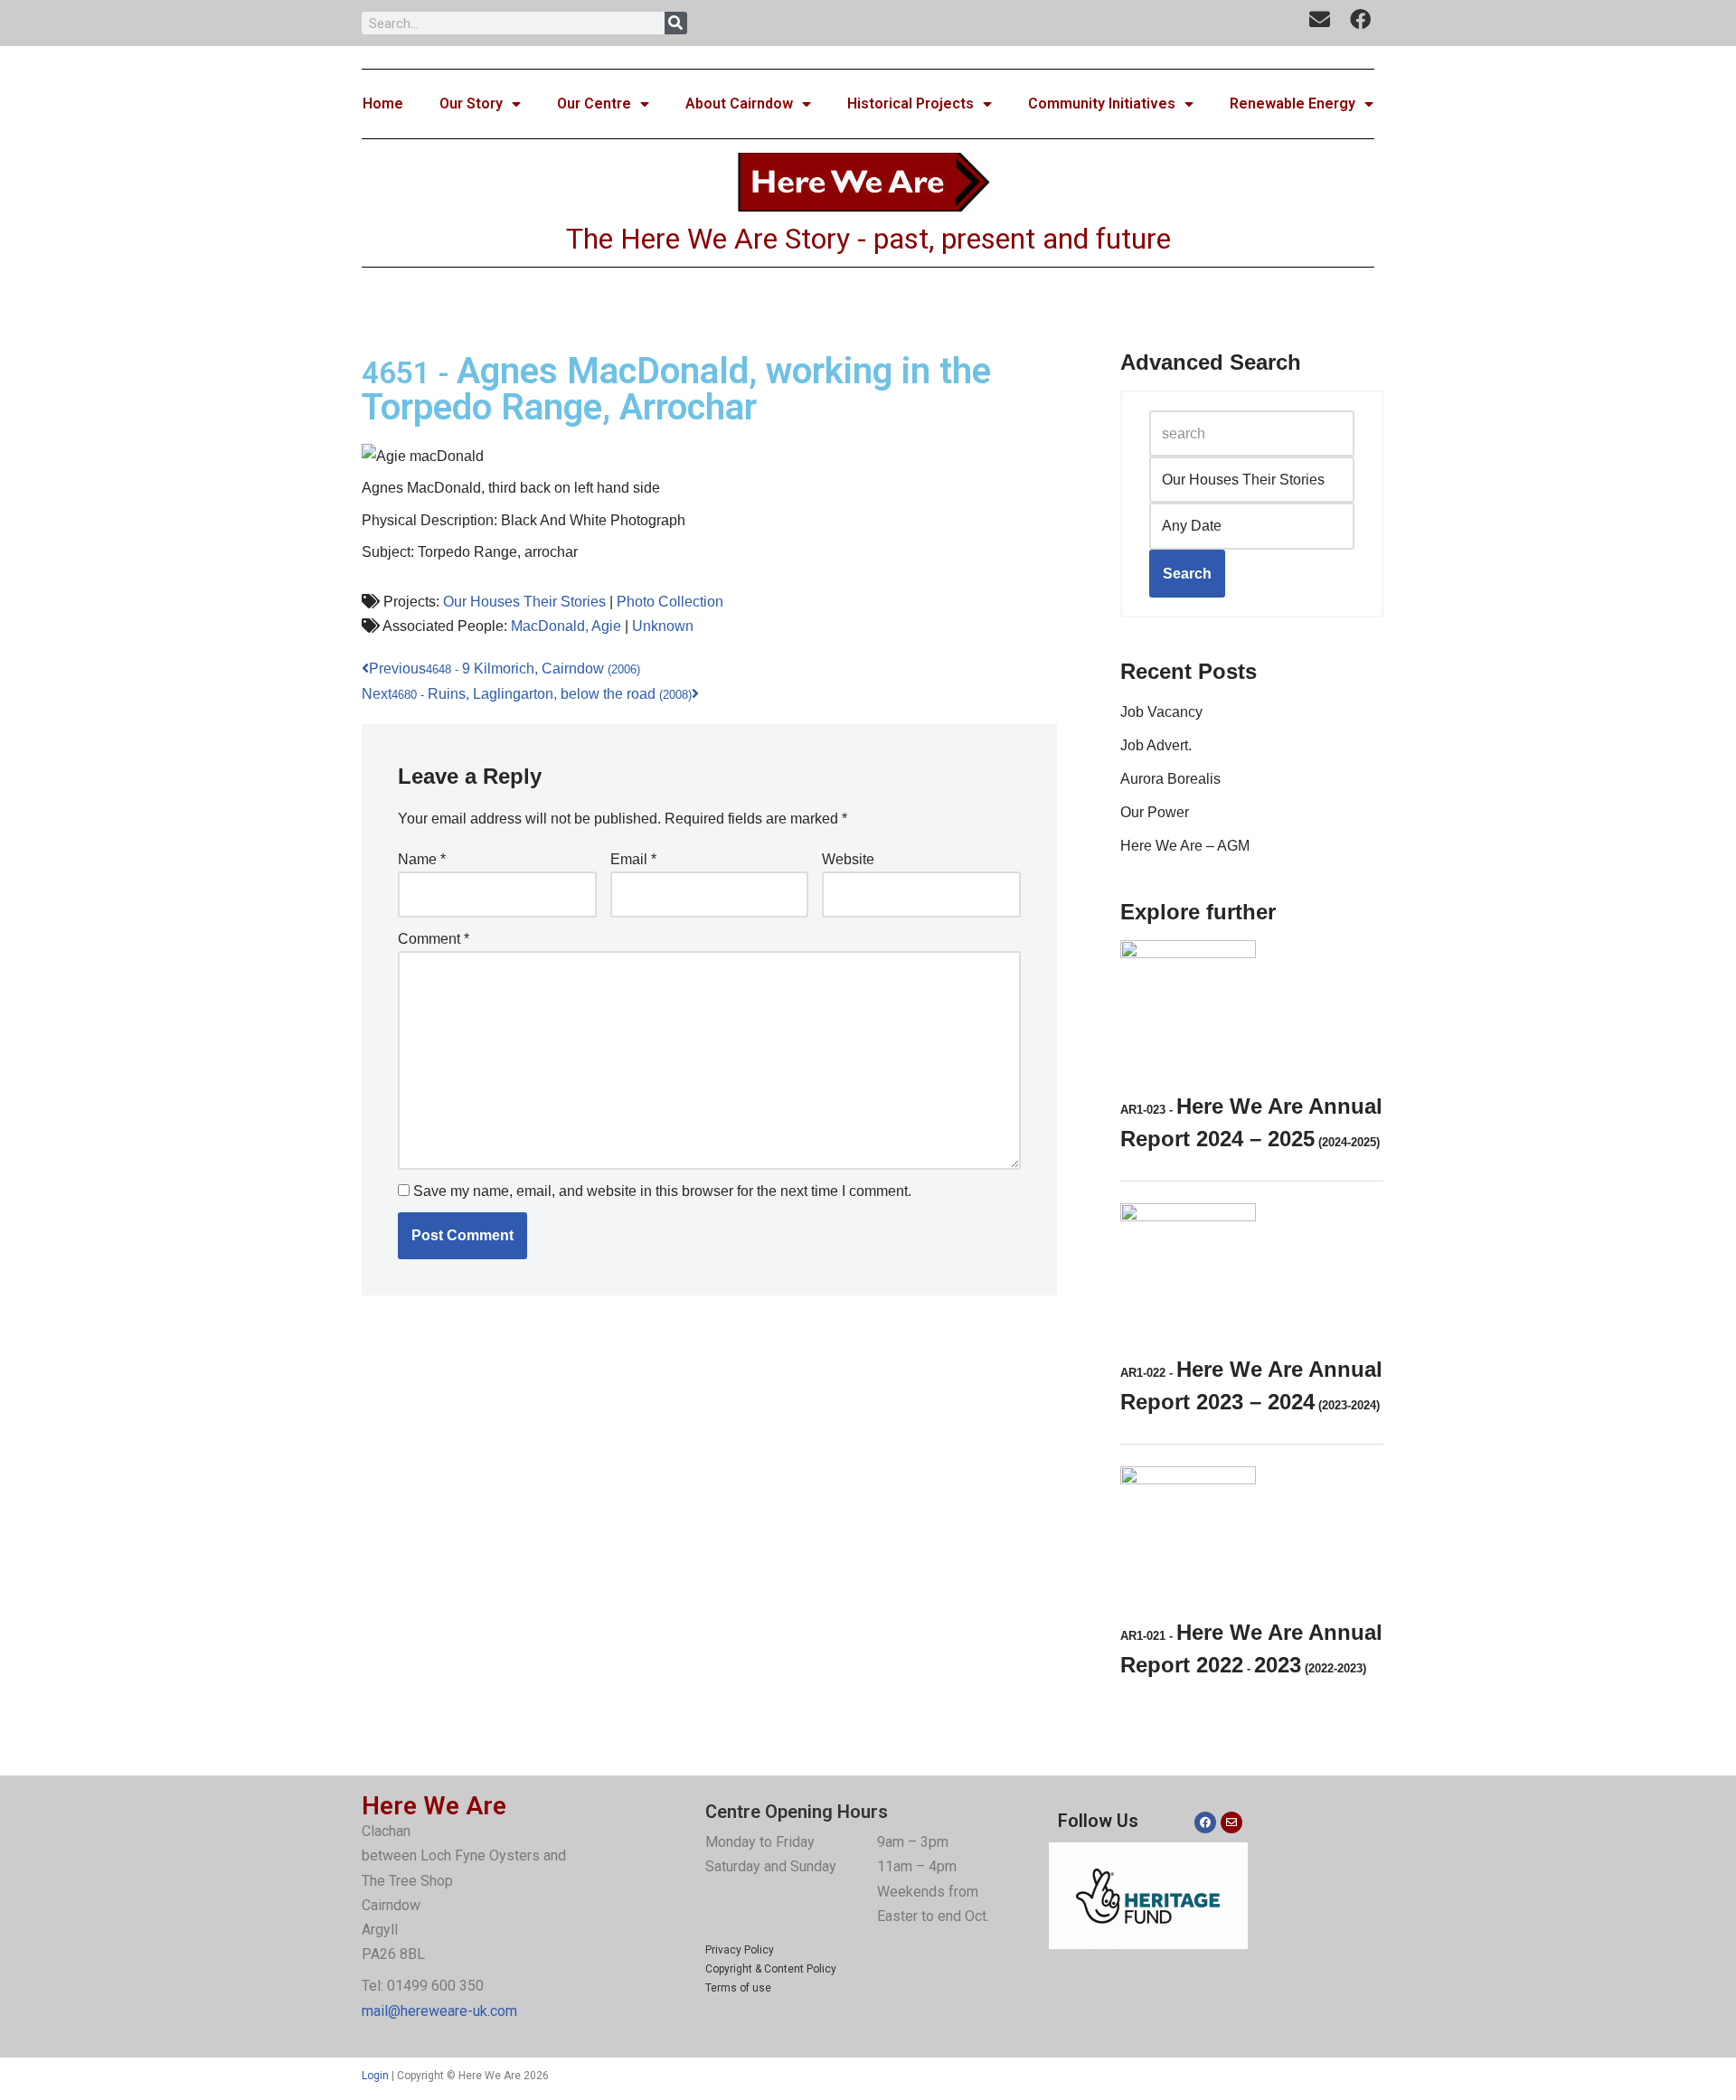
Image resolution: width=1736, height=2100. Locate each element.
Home (383, 104)
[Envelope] (1231, 1822)
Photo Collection (670, 602)
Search (1187, 574)
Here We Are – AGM (1185, 846)
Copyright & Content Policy (771, 1969)
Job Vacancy (1161, 712)
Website (848, 859)
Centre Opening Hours (797, 1812)
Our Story (471, 104)
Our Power (1155, 812)
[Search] (676, 23)
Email (633, 859)
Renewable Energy (1293, 104)
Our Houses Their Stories (524, 602)
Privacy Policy (740, 1950)
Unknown (663, 626)
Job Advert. (1156, 745)
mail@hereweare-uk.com (439, 2011)
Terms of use (738, 1988)
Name (422, 859)
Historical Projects (910, 104)
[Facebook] (1205, 1822)
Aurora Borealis (1170, 779)
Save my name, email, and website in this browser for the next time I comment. (662, 1191)
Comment (434, 939)
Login (375, 2076)
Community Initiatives (1102, 104)
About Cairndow (739, 104)
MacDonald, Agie (566, 626)
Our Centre (594, 104)
